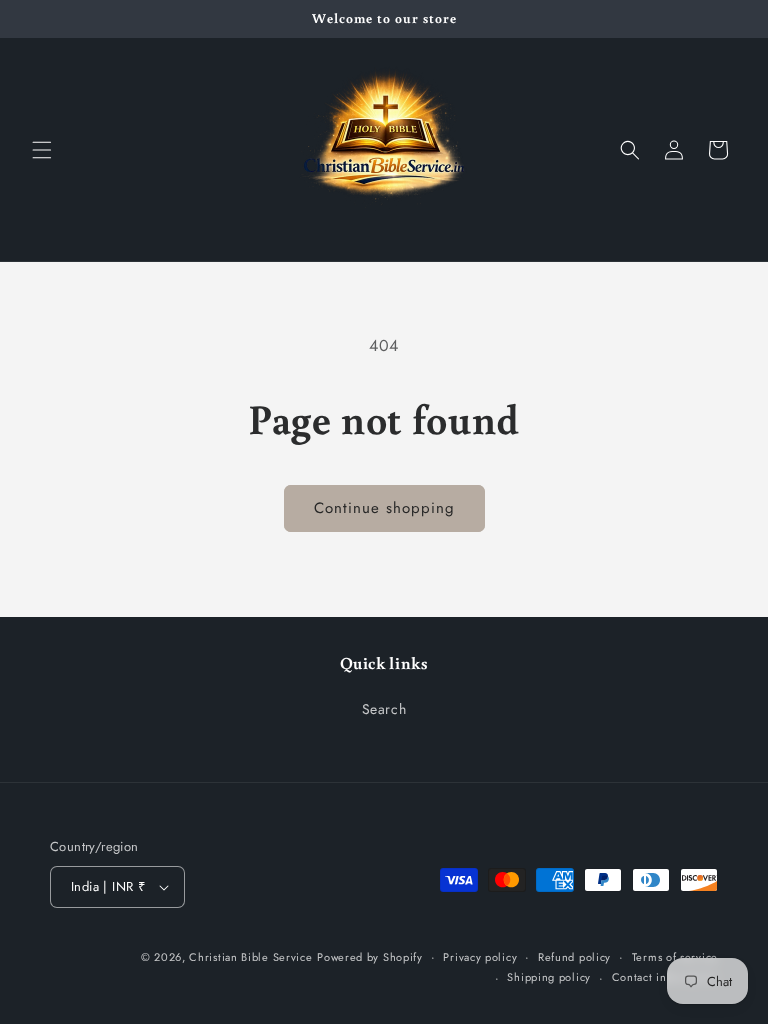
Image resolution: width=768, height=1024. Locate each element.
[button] (42, 150)
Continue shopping (384, 508)
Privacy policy (480, 957)
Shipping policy (549, 977)
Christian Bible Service (250, 957)
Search (384, 709)
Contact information (665, 977)
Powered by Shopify (370, 957)
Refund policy (574, 957)
